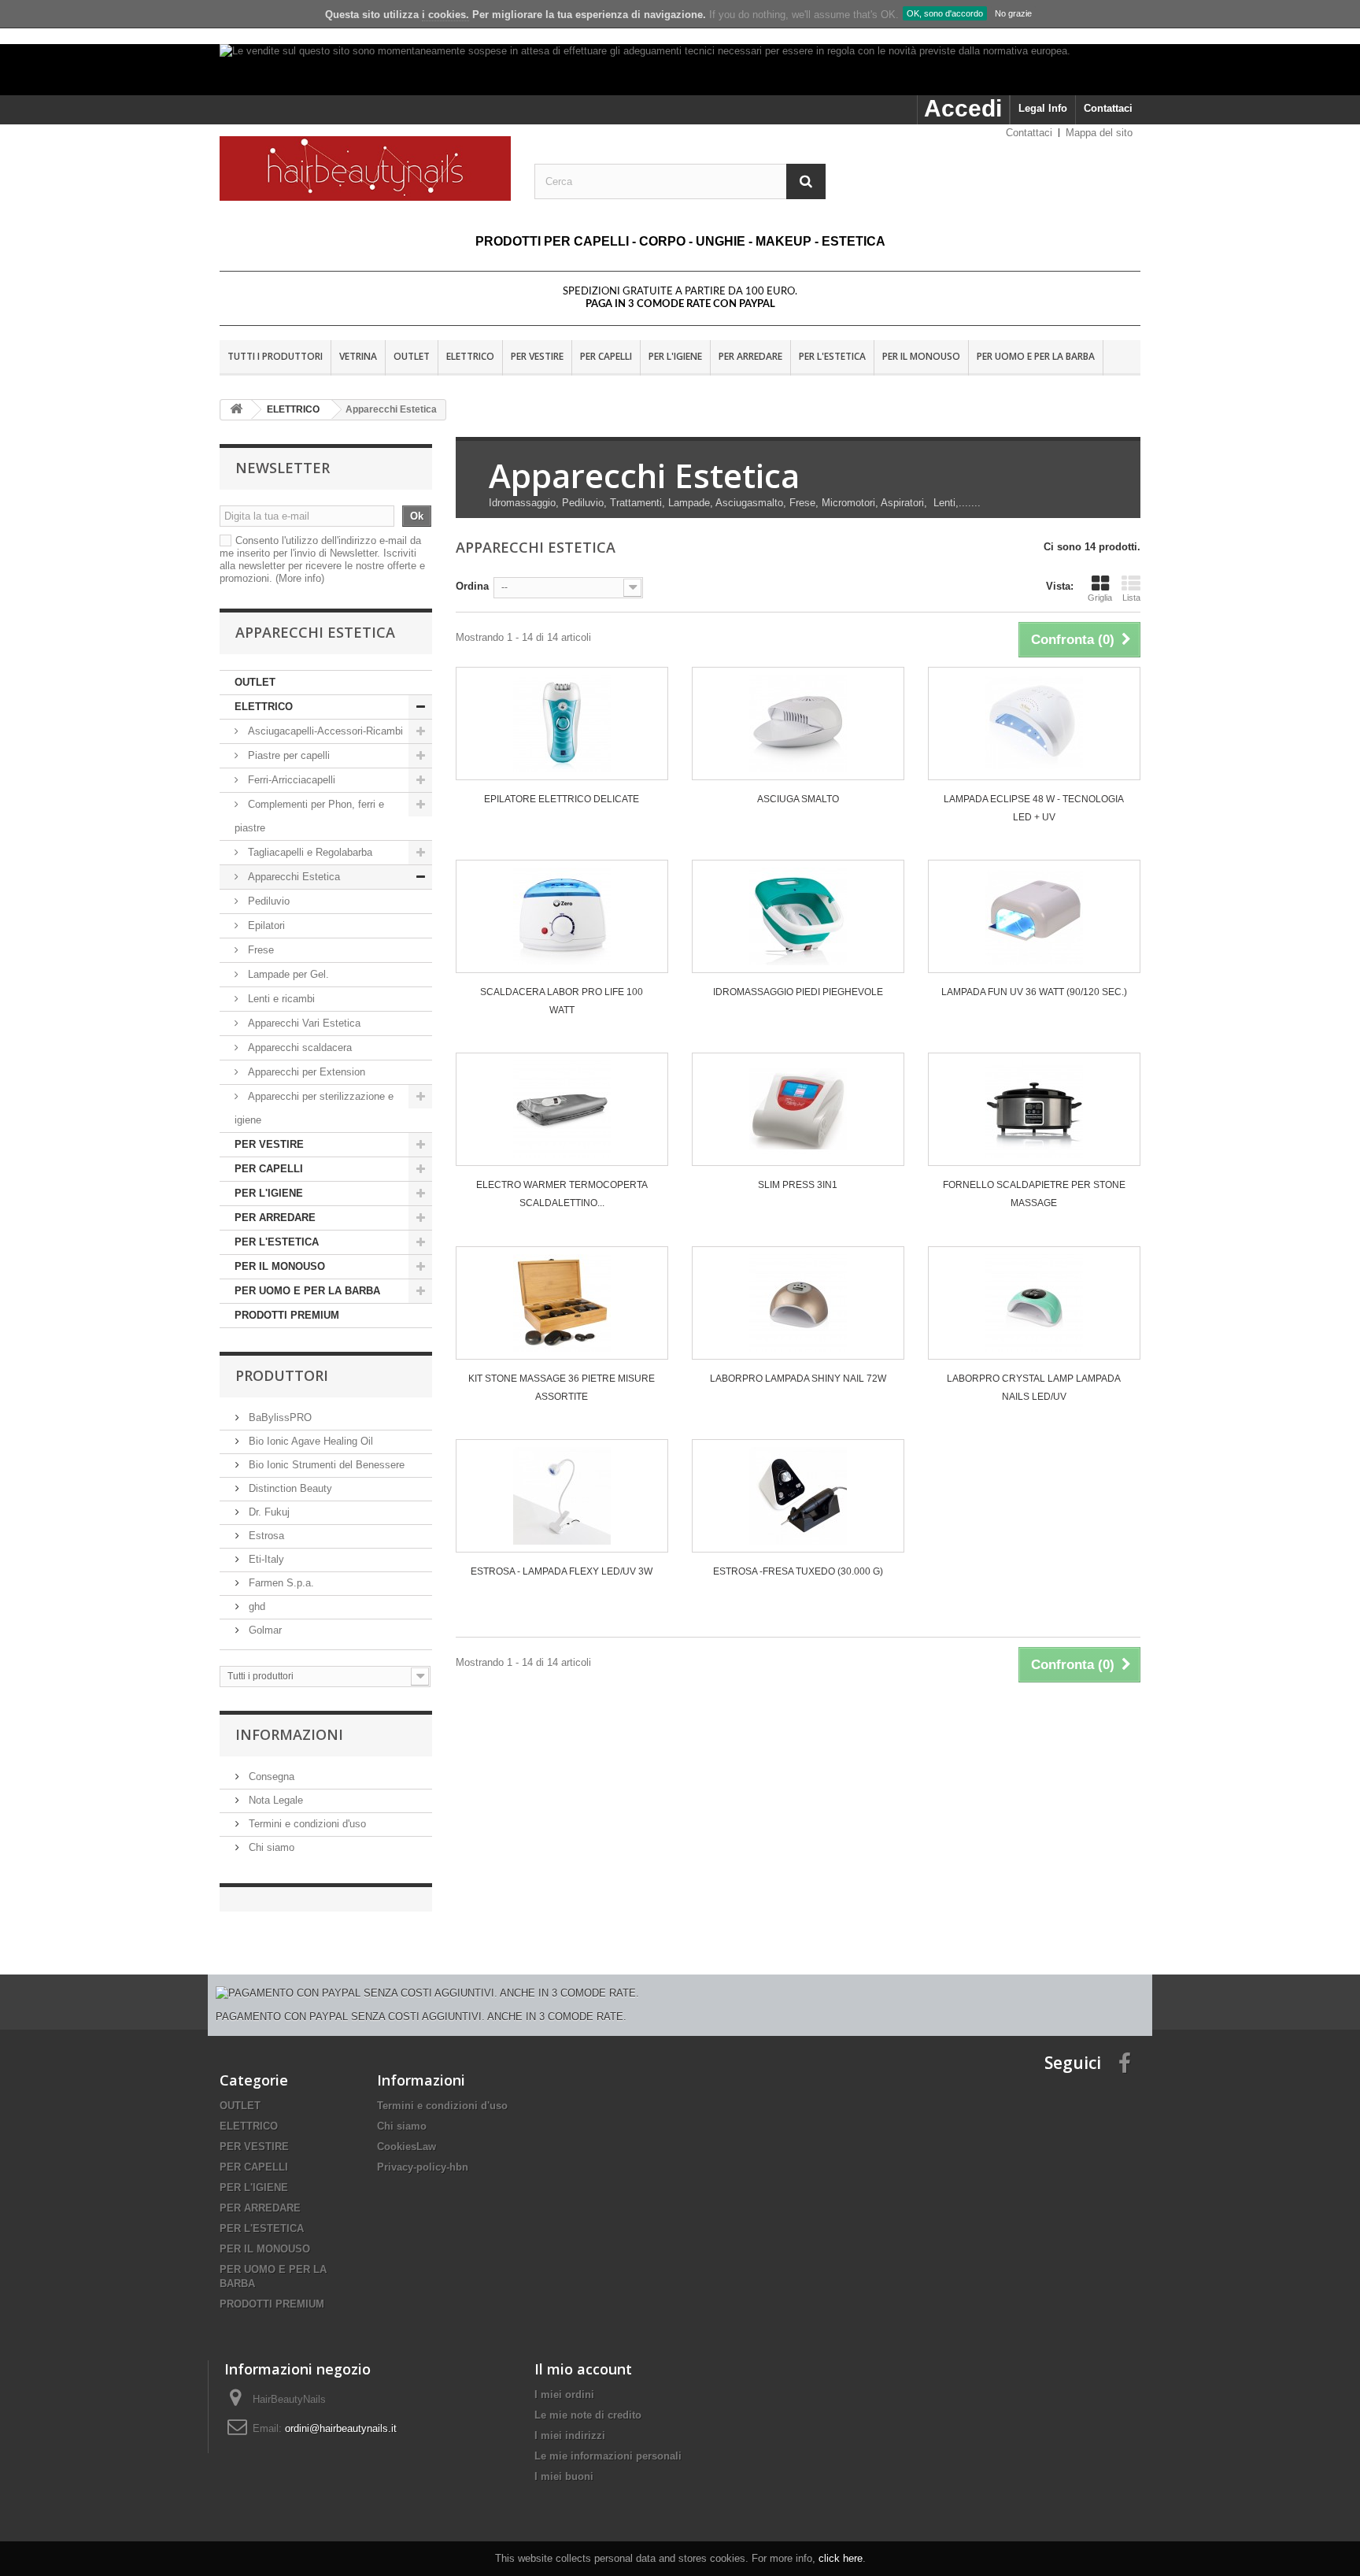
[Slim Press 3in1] (798, 1109)
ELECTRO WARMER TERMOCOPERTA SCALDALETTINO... (562, 1194)
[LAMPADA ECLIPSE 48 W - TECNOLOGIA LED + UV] (1034, 724)
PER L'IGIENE (675, 356)
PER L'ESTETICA (832, 356)
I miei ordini (564, 2395)
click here (841, 2558)
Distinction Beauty (289, 1488)
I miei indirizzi (570, 2435)
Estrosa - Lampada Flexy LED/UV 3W (562, 1571)
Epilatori (265, 925)
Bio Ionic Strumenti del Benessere (325, 1465)
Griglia (1100, 598)
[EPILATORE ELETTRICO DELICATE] (562, 724)
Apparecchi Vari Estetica (303, 1023)
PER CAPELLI (606, 356)
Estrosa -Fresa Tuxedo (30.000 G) (798, 1571)
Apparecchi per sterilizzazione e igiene (314, 1108)
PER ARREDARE (750, 356)
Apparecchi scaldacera (298, 1047)
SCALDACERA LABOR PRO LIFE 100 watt (562, 1001)
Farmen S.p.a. (280, 1583)
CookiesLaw (407, 2147)
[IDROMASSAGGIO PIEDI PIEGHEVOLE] (798, 916)
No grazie (1013, 13)
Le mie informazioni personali (608, 2456)
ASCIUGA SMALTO (798, 799)
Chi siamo (270, 1847)
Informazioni (289, 1734)
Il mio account (583, 2369)
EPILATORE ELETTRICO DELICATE (562, 799)
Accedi (963, 108)
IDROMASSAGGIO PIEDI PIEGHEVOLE (798, 992)
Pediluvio (267, 901)
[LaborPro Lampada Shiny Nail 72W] (798, 1303)
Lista (1131, 598)
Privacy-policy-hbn (423, 2167)
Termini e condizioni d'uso (306, 1824)
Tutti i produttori (275, 356)
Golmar (264, 1630)
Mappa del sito (1099, 133)
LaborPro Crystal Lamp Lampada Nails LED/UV (1034, 1388)
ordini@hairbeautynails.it (341, 2428)
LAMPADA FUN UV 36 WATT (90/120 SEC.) (1034, 992)
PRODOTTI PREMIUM (287, 1315)
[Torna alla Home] (236, 410)
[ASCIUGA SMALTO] (798, 724)
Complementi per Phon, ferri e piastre (309, 816)
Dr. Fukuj (268, 1512)
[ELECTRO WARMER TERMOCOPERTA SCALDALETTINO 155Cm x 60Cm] (562, 1109)
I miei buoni (564, 2476)
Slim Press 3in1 (798, 1185)
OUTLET (412, 356)
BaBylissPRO (279, 1418)
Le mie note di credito (588, 2415)
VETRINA (358, 356)
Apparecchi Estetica (292, 877)
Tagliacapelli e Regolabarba (309, 852)
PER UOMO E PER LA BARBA (1036, 356)
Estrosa (265, 1536)
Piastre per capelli (287, 755)
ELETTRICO (470, 356)
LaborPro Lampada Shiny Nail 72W (798, 1379)
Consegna (270, 1777)
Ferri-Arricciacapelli (290, 780)
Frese (259, 950)
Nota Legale (274, 1800)
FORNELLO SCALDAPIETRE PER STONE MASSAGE (1034, 1194)
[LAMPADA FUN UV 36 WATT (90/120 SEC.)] (1034, 916)
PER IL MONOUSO (921, 356)
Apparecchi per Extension (305, 1072)
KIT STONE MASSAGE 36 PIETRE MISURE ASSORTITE (562, 1388)
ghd (255, 1606)
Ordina (472, 586)
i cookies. (445, 15)
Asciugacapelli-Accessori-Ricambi (324, 731)
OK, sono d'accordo (945, 13)
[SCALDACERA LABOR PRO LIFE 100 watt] (562, 916)
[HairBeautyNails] (365, 168)
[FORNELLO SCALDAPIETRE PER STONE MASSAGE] (1034, 1109)
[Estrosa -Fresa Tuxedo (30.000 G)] (798, 1496)
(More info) (300, 578)
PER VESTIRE (537, 356)
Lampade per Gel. (287, 974)
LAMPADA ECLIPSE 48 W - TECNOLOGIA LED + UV (1034, 808)
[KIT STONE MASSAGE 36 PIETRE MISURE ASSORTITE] (562, 1303)
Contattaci (1108, 108)
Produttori (282, 1375)
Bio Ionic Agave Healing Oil (309, 1441)
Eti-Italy (265, 1559)
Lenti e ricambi (280, 999)
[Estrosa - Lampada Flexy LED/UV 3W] (562, 1496)
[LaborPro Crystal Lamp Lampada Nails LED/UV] (1034, 1303)
